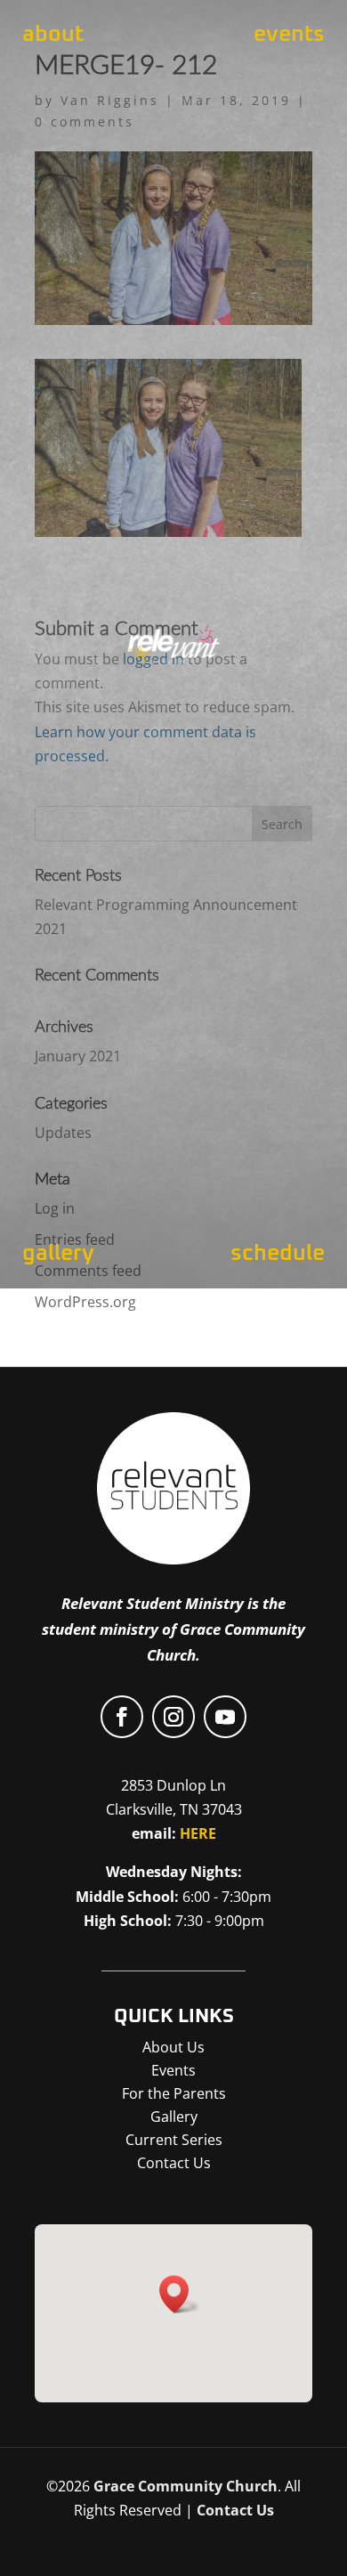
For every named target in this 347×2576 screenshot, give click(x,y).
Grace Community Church (186, 2486)
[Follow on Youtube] (225, 1717)
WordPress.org (85, 1302)
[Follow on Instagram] (173, 1717)
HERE (198, 1833)
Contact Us (235, 2510)
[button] (180, 2294)
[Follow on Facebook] (122, 1717)
